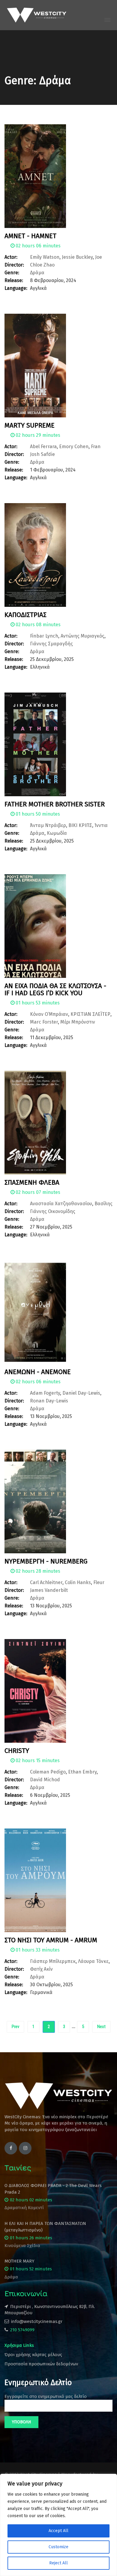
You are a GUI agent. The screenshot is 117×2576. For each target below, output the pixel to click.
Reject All (58, 2563)
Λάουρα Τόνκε (93, 1961)
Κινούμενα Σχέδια (22, 2246)
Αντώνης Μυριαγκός (82, 636)
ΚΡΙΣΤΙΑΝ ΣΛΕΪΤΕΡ (90, 1014)
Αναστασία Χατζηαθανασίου (61, 1204)
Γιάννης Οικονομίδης (53, 1211)
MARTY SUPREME (30, 425)
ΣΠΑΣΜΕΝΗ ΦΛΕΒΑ (32, 1182)
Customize (58, 2547)
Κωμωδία (57, 833)
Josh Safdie (42, 454)
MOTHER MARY (19, 2261)
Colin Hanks (78, 1582)
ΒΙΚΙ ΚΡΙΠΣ (80, 825)
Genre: (12, 273)
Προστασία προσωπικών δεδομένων (41, 2364)
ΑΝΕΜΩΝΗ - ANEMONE (38, 1372)
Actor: (11, 257)
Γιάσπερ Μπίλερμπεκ (53, 1961)
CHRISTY (17, 1751)
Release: (14, 280)
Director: (14, 265)
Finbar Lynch (44, 636)
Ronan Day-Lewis (49, 1401)
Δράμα (37, 273)
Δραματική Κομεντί (24, 2208)
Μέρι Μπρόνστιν (78, 1022)
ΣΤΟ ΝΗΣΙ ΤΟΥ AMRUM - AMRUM (51, 1940)
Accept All (58, 2531)
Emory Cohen (74, 447)
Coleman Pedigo (48, 1772)
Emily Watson (45, 257)
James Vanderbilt (49, 1590)
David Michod (45, 1780)
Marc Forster (44, 1022)
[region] (58, 2525)
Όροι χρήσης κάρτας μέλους (33, 2355)
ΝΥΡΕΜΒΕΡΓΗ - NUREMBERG (46, 1561)
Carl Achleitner (46, 1582)
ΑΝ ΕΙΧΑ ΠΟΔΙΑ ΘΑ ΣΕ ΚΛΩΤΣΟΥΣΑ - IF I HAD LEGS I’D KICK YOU (55, 989)
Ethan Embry (82, 1772)
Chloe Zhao (42, 265)
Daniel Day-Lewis (81, 1393)
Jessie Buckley (77, 257)
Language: (16, 288)
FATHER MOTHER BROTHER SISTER (55, 804)
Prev (15, 2027)
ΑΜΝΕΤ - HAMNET (30, 236)
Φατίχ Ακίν (41, 1969)
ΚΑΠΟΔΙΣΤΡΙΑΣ (25, 615)
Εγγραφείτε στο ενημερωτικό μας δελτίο (46, 2396)
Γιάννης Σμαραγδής (51, 644)
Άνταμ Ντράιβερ (48, 825)
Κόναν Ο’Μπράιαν (49, 1014)
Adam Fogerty (45, 1393)
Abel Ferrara (43, 447)
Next (101, 2027)
